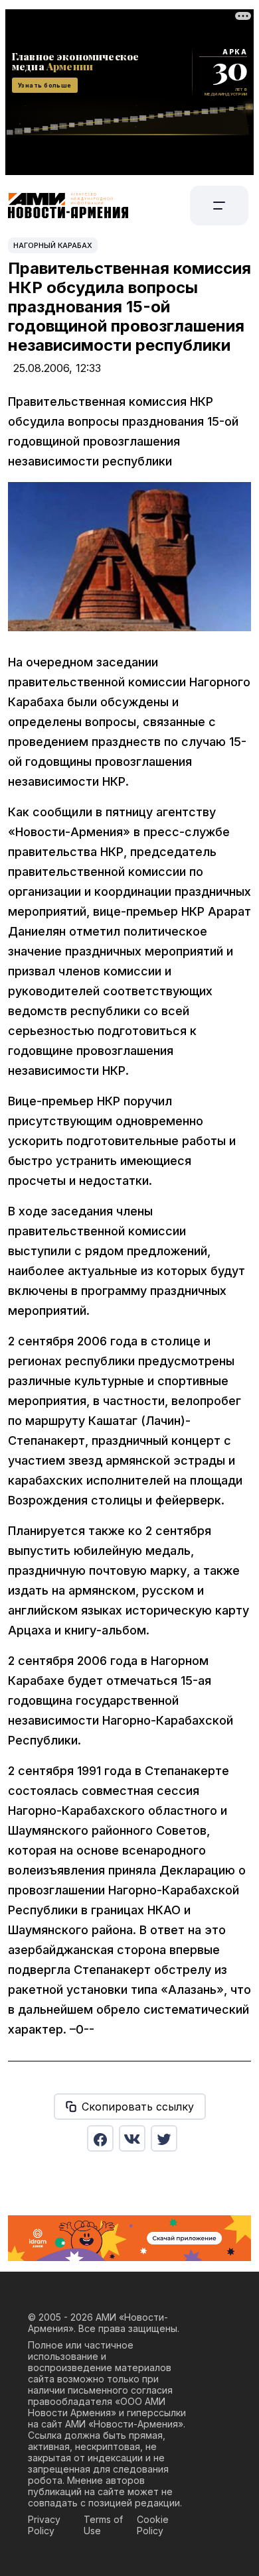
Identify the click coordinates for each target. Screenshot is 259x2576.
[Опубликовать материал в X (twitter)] (164, 2138)
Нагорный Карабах (53, 245)
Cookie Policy (153, 2525)
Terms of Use (103, 2525)
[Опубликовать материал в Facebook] (100, 2138)
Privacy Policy (44, 2525)
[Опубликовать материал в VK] (132, 2138)
